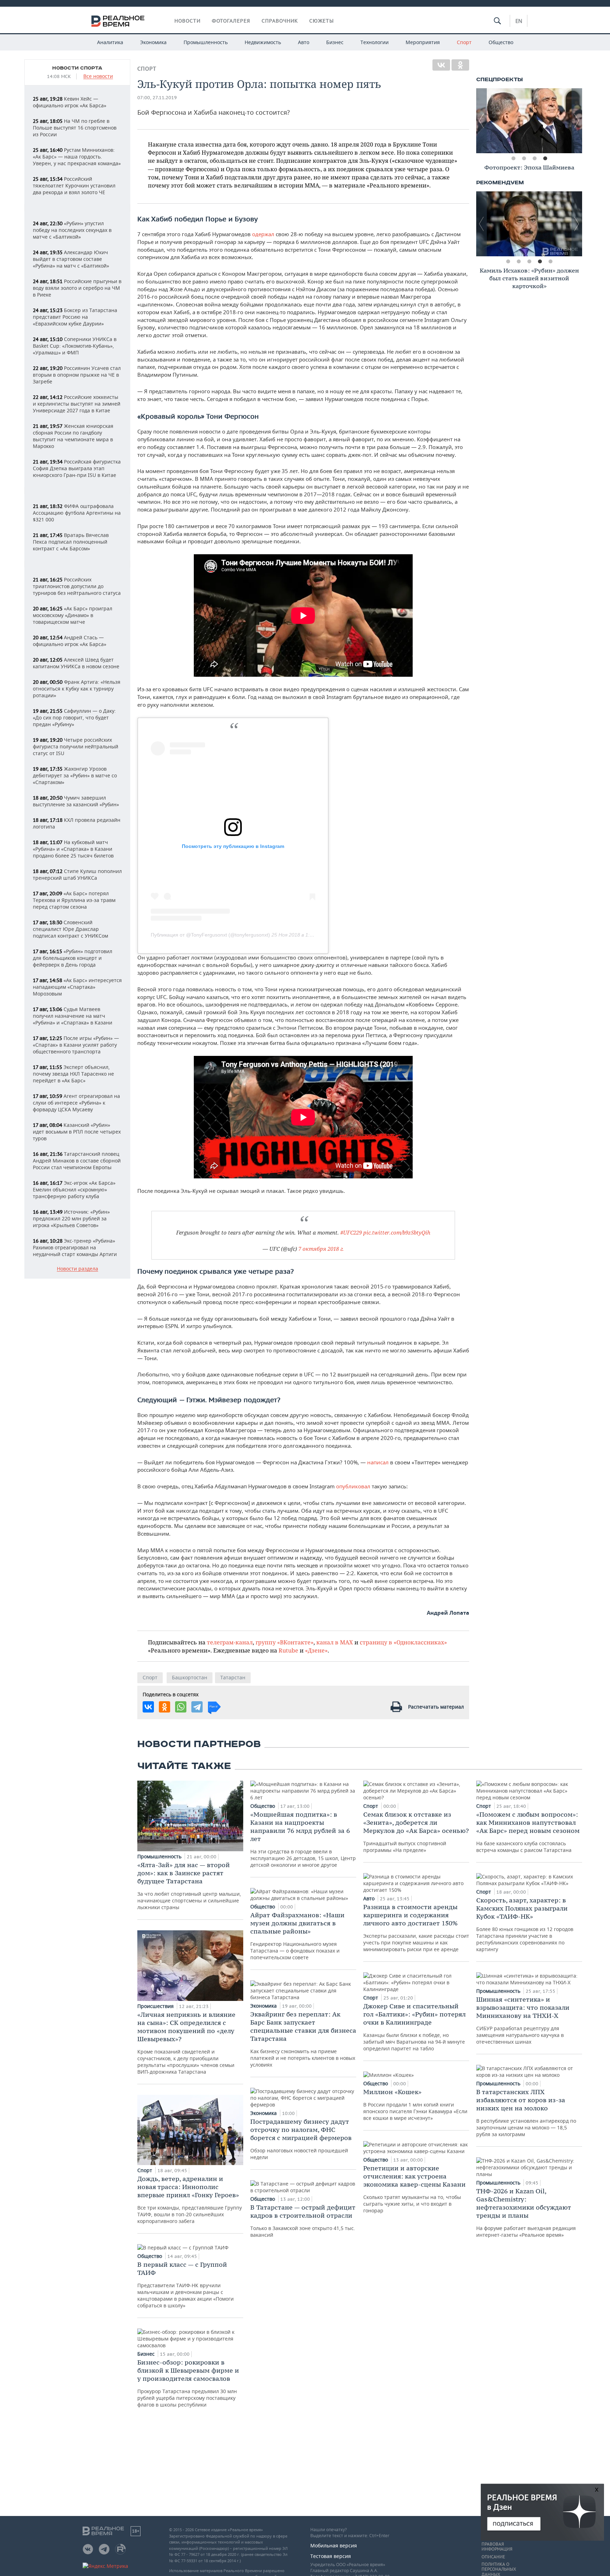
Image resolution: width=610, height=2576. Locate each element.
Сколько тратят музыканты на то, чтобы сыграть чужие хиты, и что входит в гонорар (414, 2189)
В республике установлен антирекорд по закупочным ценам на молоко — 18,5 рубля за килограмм (526, 2113)
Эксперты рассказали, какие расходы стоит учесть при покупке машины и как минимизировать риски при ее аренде (416, 1928)
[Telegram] (197, 1707)
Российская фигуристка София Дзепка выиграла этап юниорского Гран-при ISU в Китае (77, 468)
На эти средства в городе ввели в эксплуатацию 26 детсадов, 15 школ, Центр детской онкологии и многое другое (303, 1839)
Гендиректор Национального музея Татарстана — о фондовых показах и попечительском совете (297, 1936)
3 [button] (534, 159)
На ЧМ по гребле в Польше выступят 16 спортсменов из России (75, 128)
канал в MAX (335, 1642)
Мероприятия (423, 42)
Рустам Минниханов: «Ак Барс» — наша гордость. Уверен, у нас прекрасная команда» (77, 157)
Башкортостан (190, 1677)
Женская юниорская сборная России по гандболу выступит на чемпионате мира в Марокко (73, 436)
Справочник (280, 21)
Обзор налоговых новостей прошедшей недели (301, 2139)
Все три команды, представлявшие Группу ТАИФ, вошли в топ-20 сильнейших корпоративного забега (190, 2200)
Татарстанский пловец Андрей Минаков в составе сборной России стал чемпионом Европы (77, 1161)
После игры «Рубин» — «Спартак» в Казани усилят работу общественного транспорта (76, 1045)
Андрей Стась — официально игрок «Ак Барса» (70, 641)
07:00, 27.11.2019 (157, 98)
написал (378, 1462)
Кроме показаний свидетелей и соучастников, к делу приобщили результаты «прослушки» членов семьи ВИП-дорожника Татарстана (186, 2043)
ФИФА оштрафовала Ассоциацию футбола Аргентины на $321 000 (77, 513)
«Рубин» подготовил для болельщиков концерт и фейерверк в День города (73, 958)
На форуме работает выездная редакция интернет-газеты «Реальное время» (526, 2213)
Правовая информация (497, 2547)
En (519, 21)
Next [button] (577, 121)
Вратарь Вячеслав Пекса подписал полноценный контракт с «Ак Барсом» (71, 542)
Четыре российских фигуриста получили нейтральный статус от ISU (76, 746)
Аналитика (110, 42)
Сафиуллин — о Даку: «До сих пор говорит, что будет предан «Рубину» (74, 718)
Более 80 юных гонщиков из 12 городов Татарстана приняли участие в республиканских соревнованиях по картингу (525, 1924)
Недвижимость (263, 42)
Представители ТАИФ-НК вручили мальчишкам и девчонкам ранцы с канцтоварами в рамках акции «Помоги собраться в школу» (186, 2285)
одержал (263, 234)
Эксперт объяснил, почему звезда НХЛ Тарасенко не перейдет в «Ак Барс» (73, 1074)
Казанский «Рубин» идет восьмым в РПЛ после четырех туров (77, 1132)
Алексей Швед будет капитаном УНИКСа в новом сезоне (76, 663)
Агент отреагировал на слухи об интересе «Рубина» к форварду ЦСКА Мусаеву (76, 1103)
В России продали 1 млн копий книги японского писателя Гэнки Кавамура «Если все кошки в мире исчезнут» (415, 2105)
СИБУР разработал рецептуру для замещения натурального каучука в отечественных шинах (523, 2020)
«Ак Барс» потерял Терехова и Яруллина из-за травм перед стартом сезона (74, 900)
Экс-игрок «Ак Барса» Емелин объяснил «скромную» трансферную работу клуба (74, 1190)
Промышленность (206, 42)
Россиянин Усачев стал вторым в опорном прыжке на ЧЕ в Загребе (77, 375)
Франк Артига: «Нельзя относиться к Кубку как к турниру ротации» (77, 689)
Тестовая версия (331, 2556)
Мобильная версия (334, 2545)
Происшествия (156, 2006)
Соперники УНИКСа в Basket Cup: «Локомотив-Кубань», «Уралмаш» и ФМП (75, 346)
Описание (493, 2557)
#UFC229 (351, 1232)
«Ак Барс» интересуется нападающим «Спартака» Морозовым (77, 987)
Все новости (98, 76)
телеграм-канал (230, 1642)
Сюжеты (322, 21)
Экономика (153, 42)
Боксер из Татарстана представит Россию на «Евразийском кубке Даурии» (75, 317)
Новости (187, 21)
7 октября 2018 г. (321, 1249)
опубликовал (353, 1486)
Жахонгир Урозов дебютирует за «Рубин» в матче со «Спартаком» (75, 775)
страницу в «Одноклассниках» (403, 1642)
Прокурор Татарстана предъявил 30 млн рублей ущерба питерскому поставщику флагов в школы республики (188, 2383)
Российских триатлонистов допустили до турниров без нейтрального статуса (77, 586)
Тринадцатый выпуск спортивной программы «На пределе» (416, 1832)
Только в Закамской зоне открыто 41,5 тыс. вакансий (303, 2221)
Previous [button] (482, 121)
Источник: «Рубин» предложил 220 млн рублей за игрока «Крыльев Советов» (71, 1218)
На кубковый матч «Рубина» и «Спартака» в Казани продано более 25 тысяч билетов (73, 849)
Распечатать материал (436, 1707)
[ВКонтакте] (441, 65)
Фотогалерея (231, 21)
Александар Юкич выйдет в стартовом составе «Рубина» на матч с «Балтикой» (71, 259)
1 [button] (513, 159)
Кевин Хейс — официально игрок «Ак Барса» (70, 102)
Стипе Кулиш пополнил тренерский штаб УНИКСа (77, 874)
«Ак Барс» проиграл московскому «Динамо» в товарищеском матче (73, 615)
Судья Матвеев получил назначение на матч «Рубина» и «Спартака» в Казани (73, 1016)
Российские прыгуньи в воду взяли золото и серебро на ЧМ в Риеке (77, 288)
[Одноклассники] (460, 65)
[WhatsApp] (181, 1707)
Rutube (288, 1650)
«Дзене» (316, 1650)
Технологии (375, 42)
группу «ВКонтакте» (285, 1642)
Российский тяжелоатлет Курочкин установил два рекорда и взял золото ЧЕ (74, 186)
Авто (304, 42)
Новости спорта (77, 68)
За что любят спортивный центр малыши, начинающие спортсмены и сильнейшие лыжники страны (189, 1886)
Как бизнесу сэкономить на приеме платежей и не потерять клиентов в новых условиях (303, 2039)
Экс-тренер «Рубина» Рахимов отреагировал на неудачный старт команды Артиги (75, 1247)
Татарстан (233, 1677)
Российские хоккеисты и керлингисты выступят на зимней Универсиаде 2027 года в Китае (77, 404)
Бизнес (335, 42)
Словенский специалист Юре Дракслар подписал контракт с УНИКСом (70, 929)
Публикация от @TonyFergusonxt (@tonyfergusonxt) (210, 935)
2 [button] (524, 159)
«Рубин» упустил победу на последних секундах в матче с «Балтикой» (72, 230)
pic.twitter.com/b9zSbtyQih (397, 1232)
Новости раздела (77, 1269)
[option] (529, 121)
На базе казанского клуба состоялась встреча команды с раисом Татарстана (528, 1832)
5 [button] (550, 262)
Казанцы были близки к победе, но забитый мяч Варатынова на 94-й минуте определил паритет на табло (414, 2027)
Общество (501, 42)
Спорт (464, 42)
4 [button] (545, 159)
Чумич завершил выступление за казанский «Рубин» (76, 801)
